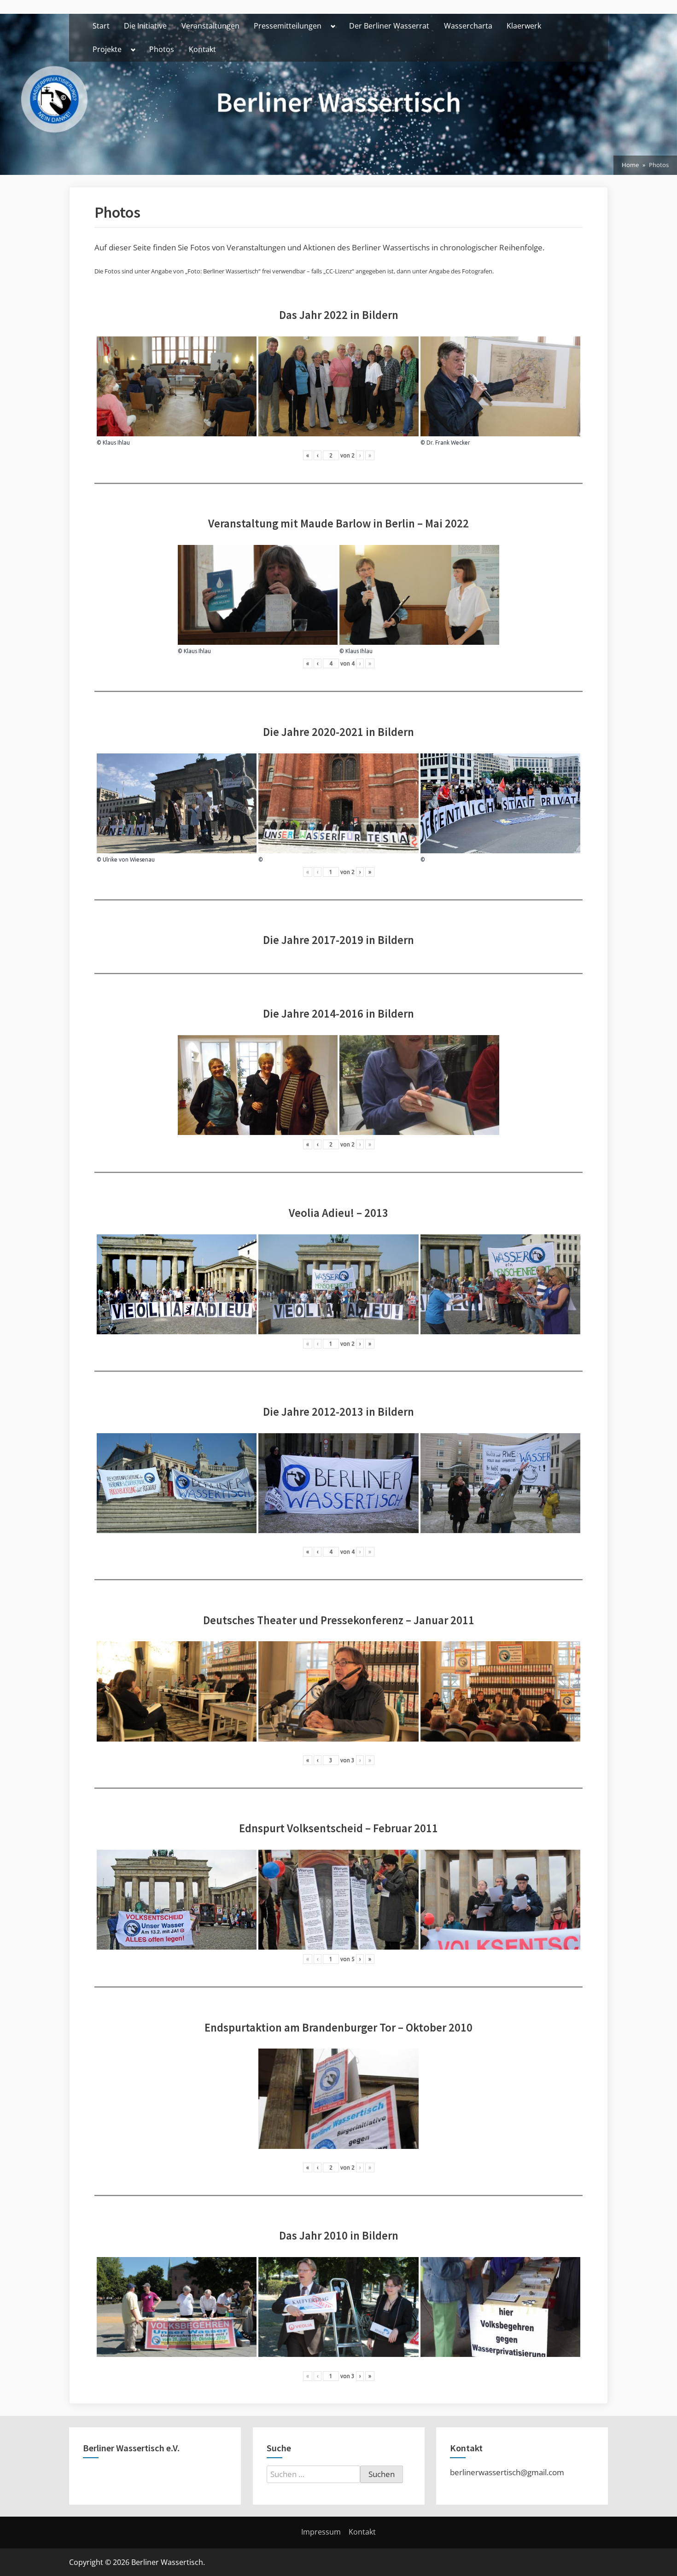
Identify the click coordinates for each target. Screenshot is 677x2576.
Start (101, 26)
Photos (162, 49)
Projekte (107, 49)
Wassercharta (468, 26)
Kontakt (202, 49)
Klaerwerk (524, 26)
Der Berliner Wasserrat (389, 26)
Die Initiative (145, 26)
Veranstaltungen (210, 26)
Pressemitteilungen (288, 26)
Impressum (321, 2532)
